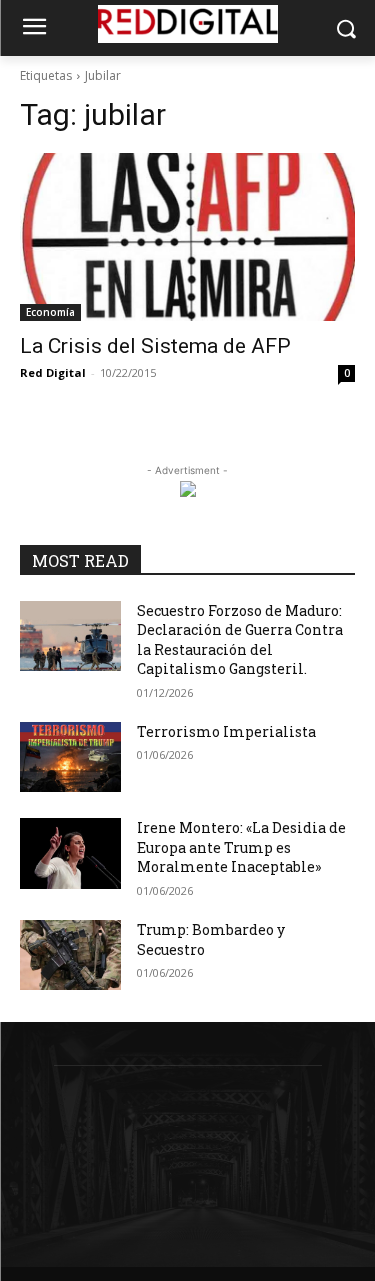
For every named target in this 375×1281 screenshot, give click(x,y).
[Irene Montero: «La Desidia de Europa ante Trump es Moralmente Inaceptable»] (70, 853)
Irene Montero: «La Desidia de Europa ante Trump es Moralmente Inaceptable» (241, 847)
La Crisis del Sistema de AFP (155, 346)
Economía (50, 312)
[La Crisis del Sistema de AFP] (187, 237)
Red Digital (53, 372)
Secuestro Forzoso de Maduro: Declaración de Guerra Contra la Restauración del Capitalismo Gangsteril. (240, 640)
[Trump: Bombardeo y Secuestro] (70, 955)
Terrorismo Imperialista (226, 731)
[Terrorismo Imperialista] (70, 757)
